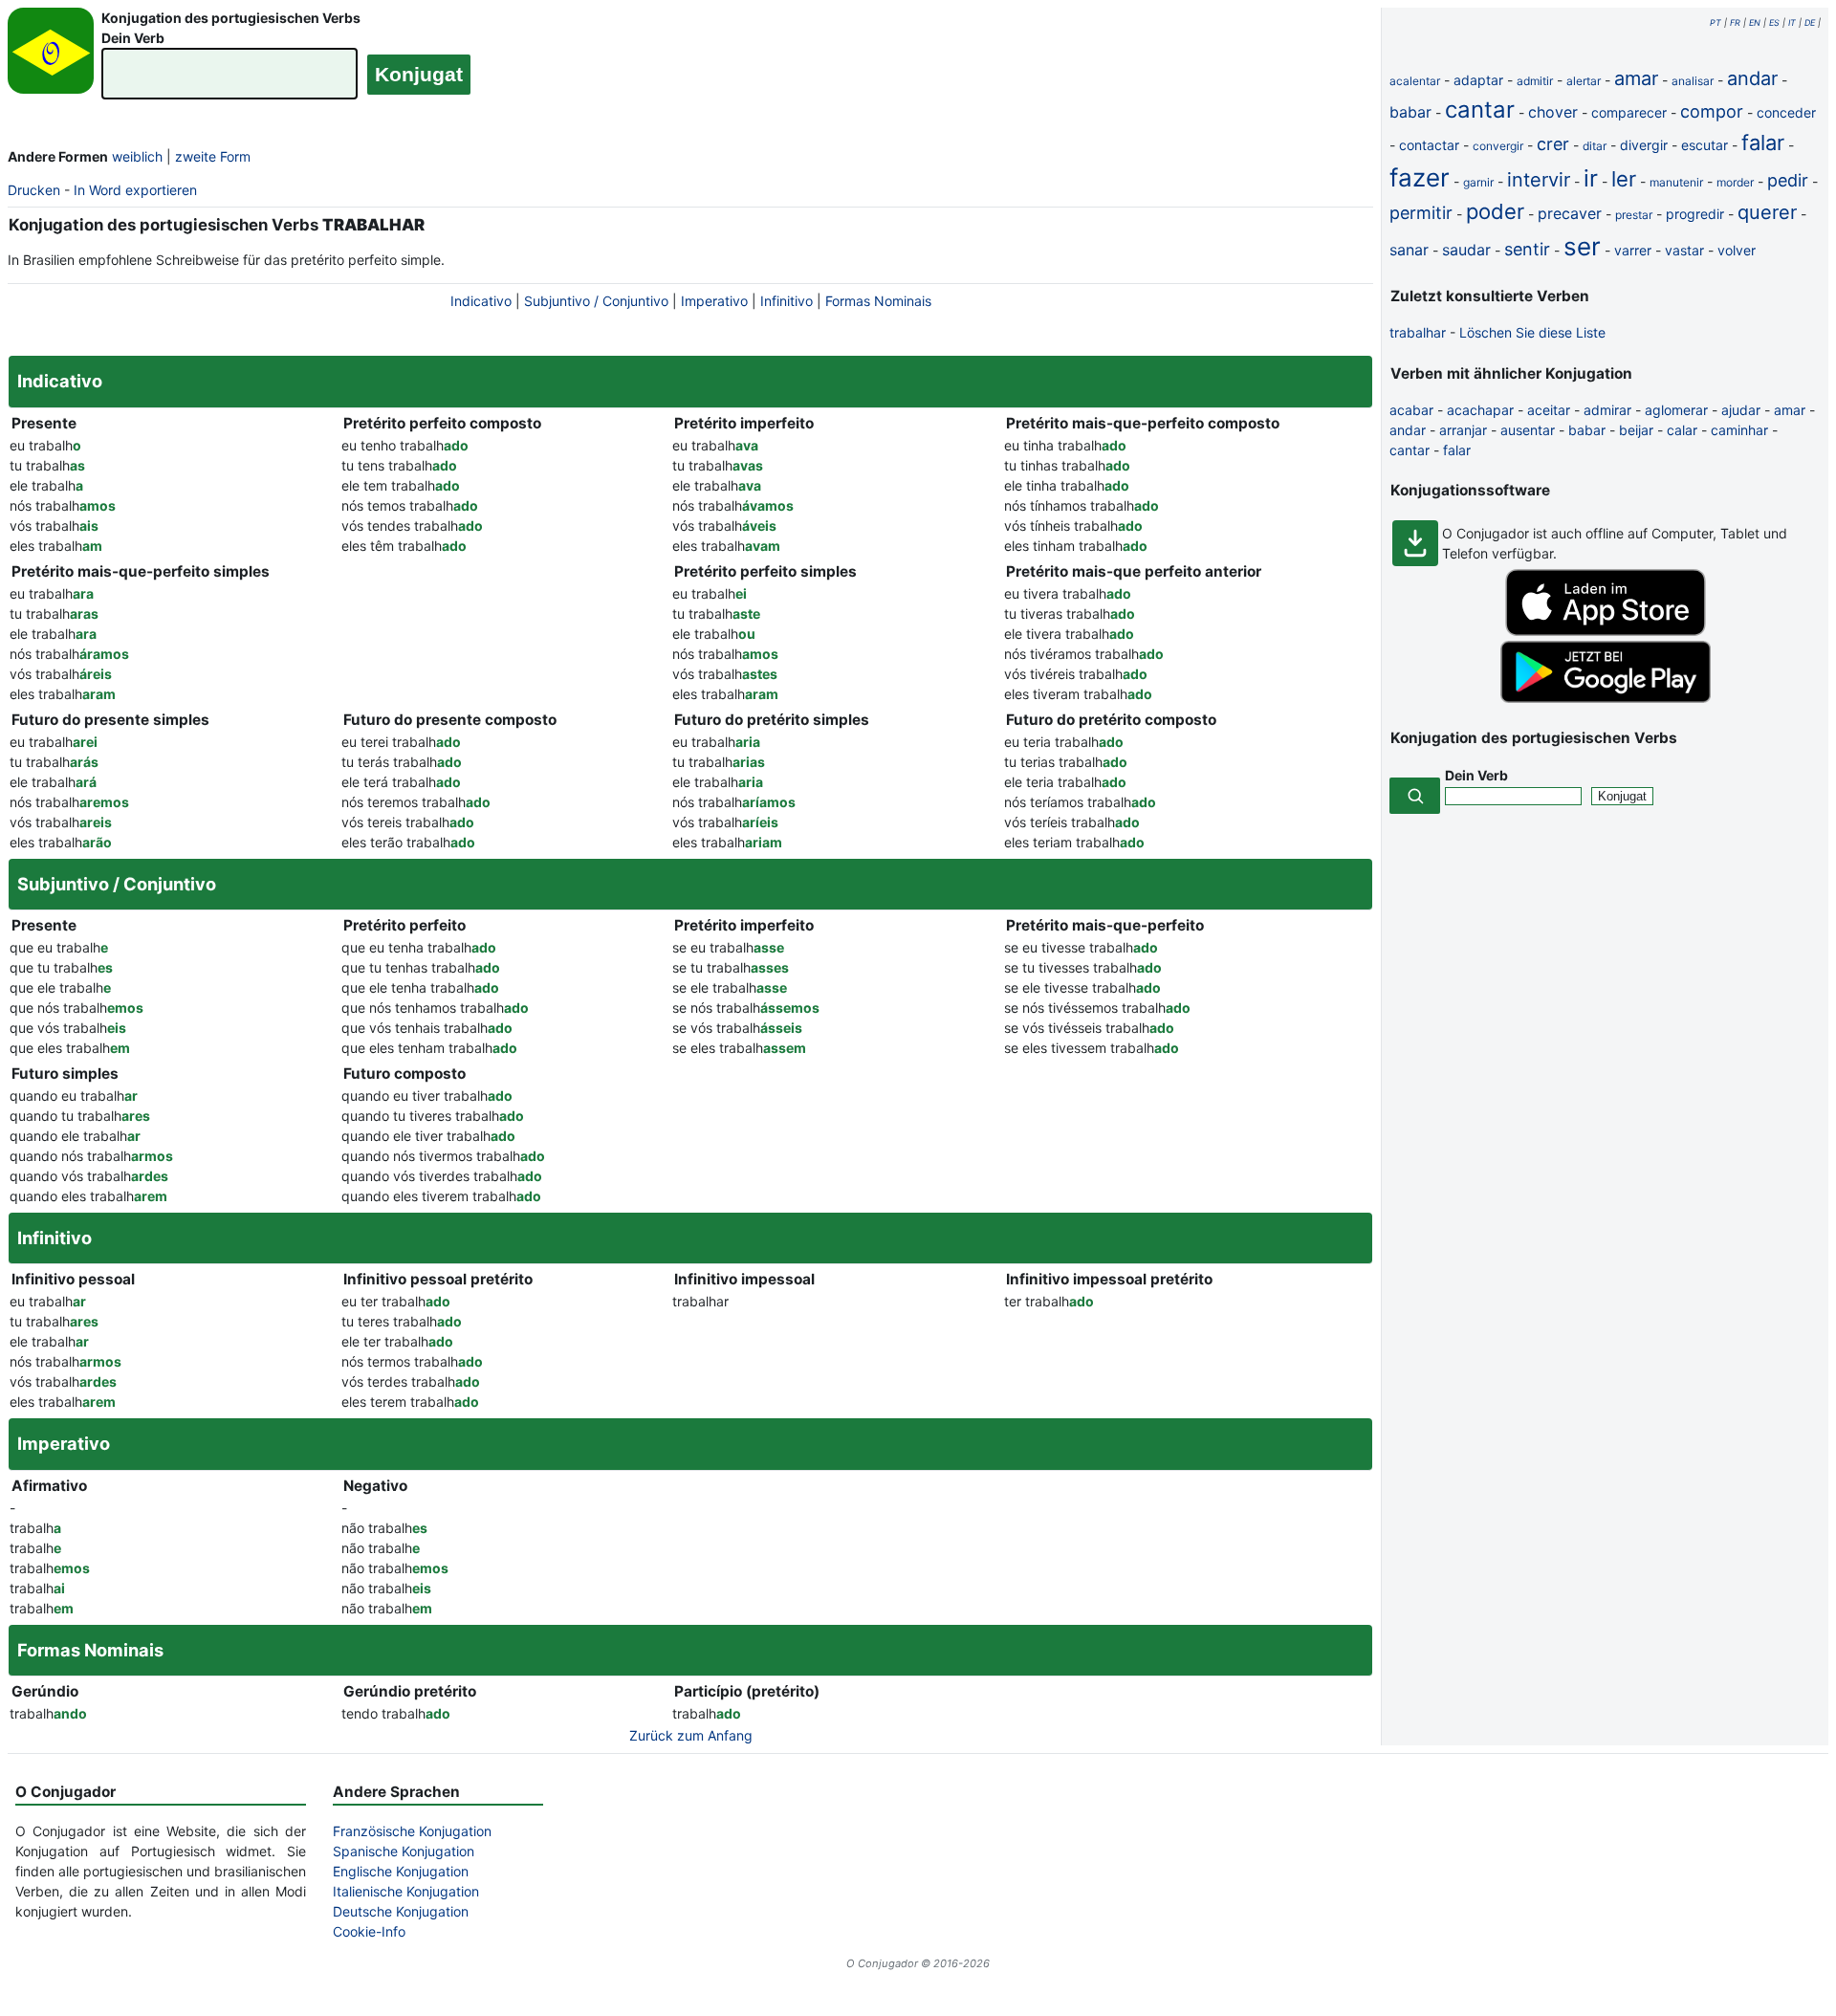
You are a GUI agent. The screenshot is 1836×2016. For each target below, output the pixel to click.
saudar (1466, 250)
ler (1624, 179)
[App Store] (1606, 631)
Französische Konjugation (412, 1831)
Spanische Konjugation (404, 1851)
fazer (1420, 177)
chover (1553, 112)
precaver (1570, 213)
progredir (1695, 214)
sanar (1409, 250)
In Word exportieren (135, 190)
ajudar (1741, 410)
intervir (1539, 180)
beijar (1636, 430)
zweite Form (213, 156)
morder (1735, 182)
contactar (1429, 145)
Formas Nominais (878, 301)
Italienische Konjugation (406, 1891)
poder (1495, 211)
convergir (1498, 146)
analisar (1693, 81)
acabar (1411, 410)
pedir (1788, 180)
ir (1591, 178)
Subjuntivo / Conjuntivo (596, 301)
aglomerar (1676, 410)
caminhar (1739, 430)
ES (1774, 22)
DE (1810, 22)
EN (1755, 22)
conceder (1786, 112)
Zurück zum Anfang (691, 1735)
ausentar (1528, 430)
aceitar (1549, 410)
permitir (1421, 213)
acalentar (1415, 81)
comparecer (1629, 112)
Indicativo (481, 301)
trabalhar (1418, 332)
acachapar (1480, 410)
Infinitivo (787, 301)
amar (1636, 78)
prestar (1634, 215)
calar (1682, 430)
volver (1737, 250)
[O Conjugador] (51, 56)
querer (1767, 212)
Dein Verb (133, 38)
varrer (1633, 250)
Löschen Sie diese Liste (1532, 332)
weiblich (137, 156)
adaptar (1478, 80)
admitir (1535, 81)
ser (1582, 246)
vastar (1684, 250)
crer (1553, 144)
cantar (1480, 110)
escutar (1705, 145)
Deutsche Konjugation (401, 1911)
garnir (1478, 182)
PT (1716, 22)
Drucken (34, 190)
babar (1410, 112)
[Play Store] (1606, 698)
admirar (1607, 410)
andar (1752, 78)
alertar (1584, 81)
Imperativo (714, 301)
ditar (1595, 146)
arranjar (1463, 430)
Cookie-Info (369, 1931)
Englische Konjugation (401, 1871)
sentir (1527, 249)
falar (1763, 142)
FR (1735, 22)
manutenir (1676, 182)
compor (1712, 111)
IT (1792, 22)
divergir (1644, 145)
